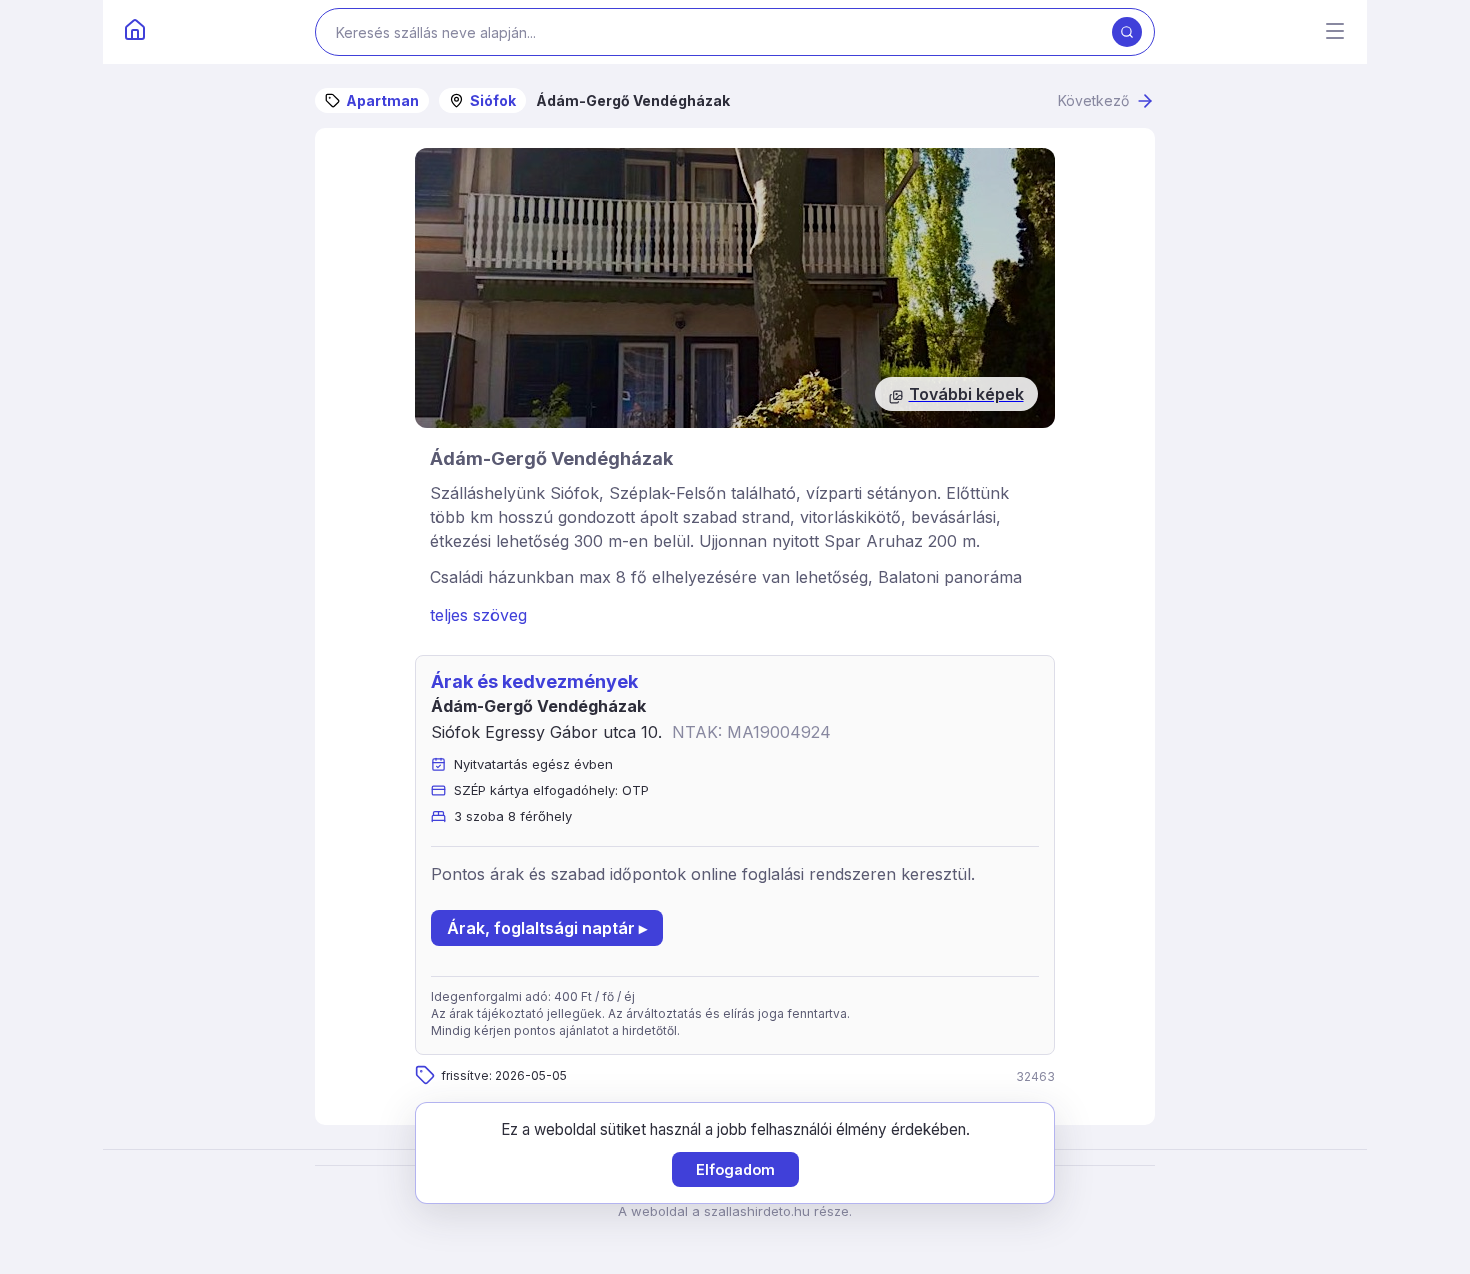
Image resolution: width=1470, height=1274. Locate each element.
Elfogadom (735, 1169)
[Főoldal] (135, 32)
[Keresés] (1127, 32)
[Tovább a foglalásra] (735, 288)
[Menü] (1335, 32)
